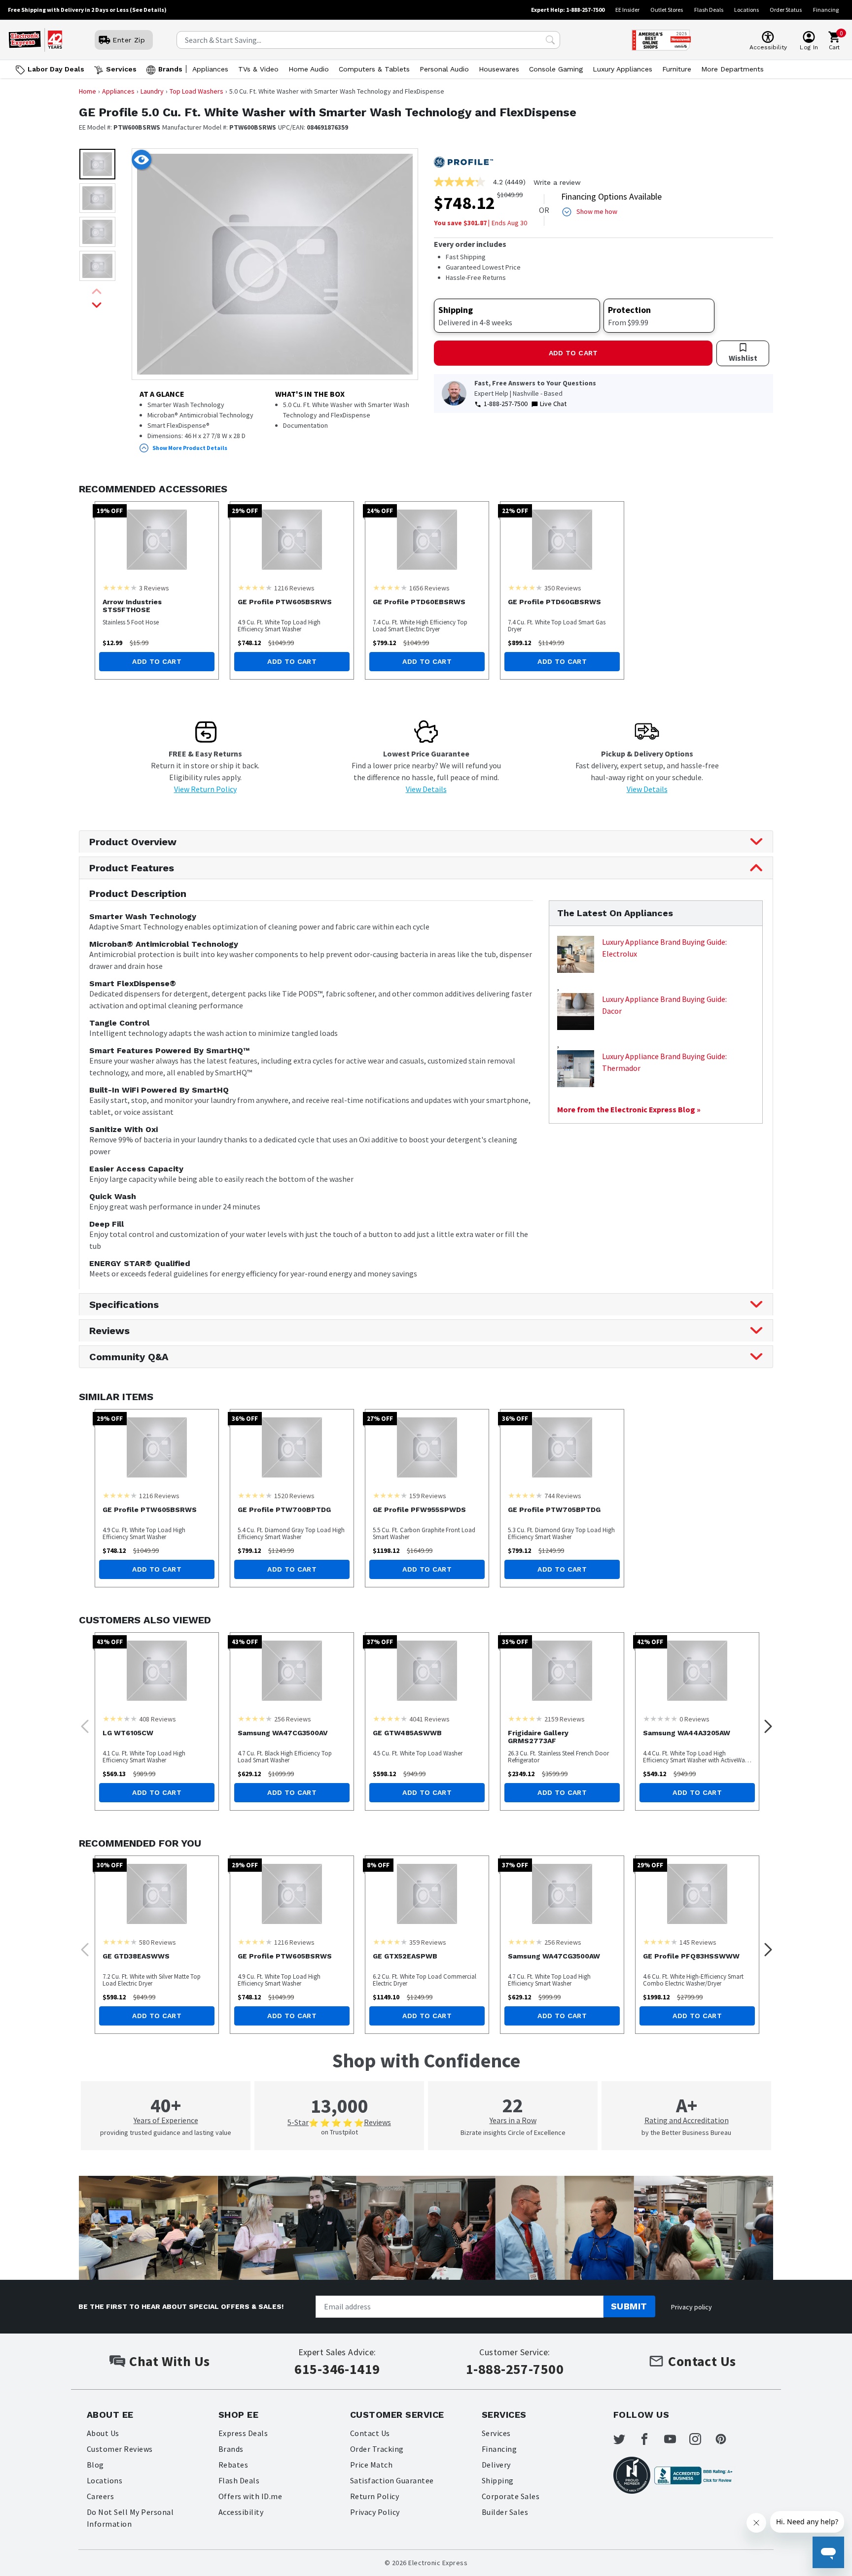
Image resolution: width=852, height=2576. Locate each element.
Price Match (371, 2465)
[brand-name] (463, 163)
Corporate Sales (511, 2496)
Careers (100, 2496)
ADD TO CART (573, 353)
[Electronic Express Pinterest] (727, 2439)
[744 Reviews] (525, 1495)
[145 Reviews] (660, 1942)
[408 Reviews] (120, 1718)
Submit (629, 2306)
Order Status (786, 10)
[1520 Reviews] (255, 1495)
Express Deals (243, 2433)
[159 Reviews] (390, 1495)
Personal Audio (444, 69)
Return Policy (374, 2496)
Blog (95, 2465)
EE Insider (627, 10)
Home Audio (309, 69)
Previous (82, 1723)
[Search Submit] (550, 40)
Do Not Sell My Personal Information (130, 2518)
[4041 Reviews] (390, 1718)
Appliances (210, 69)
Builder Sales (505, 2512)
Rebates (233, 2465)
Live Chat (553, 404)
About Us (103, 2433)
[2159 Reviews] (525, 1718)
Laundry (152, 91)
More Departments (732, 69)
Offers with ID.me (250, 2496)
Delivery (496, 2465)
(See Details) (148, 10)
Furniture (677, 69)
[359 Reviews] (390, 1942)
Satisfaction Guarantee (392, 2480)
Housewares (499, 69)
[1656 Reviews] (390, 587)
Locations (746, 10)
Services (121, 69)
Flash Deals (709, 10)
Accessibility (241, 2512)
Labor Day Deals (56, 69)
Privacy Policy (375, 2512)
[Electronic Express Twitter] (625, 2439)
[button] (97, 164)
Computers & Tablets (374, 69)
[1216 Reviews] (255, 587)
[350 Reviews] (525, 587)
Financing (826, 10)
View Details (426, 789)
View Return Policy (205, 789)
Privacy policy (692, 2307)
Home (88, 91)
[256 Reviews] (255, 1718)
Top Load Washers (196, 91)
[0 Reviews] (660, 1718)
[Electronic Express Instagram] (701, 2439)
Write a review (557, 182)
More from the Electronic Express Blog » (629, 1109)
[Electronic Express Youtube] (676, 2439)
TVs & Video (258, 69)
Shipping (498, 2480)
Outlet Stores (667, 10)
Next (765, 1723)
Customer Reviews (120, 2449)
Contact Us (370, 2433)
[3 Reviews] (120, 587)
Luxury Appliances (622, 69)
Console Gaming (556, 69)
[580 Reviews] (120, 1942)
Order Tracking (377, 2449)
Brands (170, 69)
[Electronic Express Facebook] (650, 2439)
